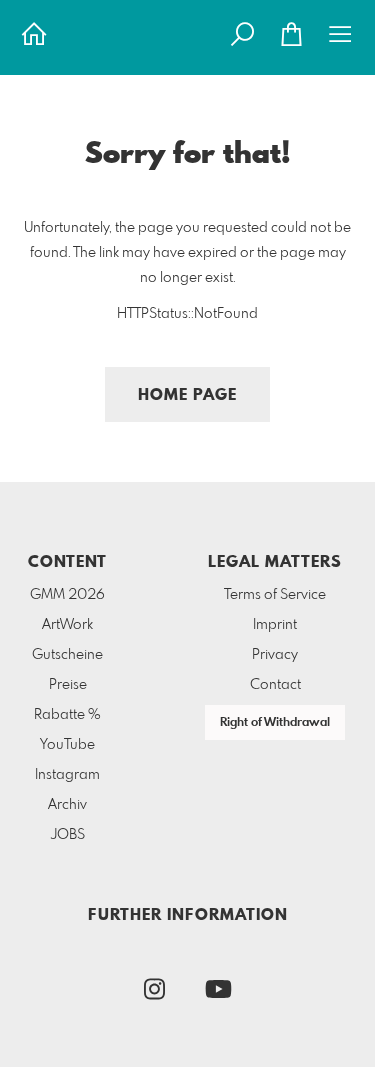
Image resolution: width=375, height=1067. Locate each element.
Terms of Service (275, 595)
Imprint (275, 625)
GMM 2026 (67, 595)
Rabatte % (67, 715)
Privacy (275, 655)
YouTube (67, 745)
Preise (68, 685)
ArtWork (67, 625)
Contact (275, 685)
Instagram (67, 775)
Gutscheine (67, 655)
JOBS (68, 835)
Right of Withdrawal (275, 723)
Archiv (67, 805)
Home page (187, 395)
